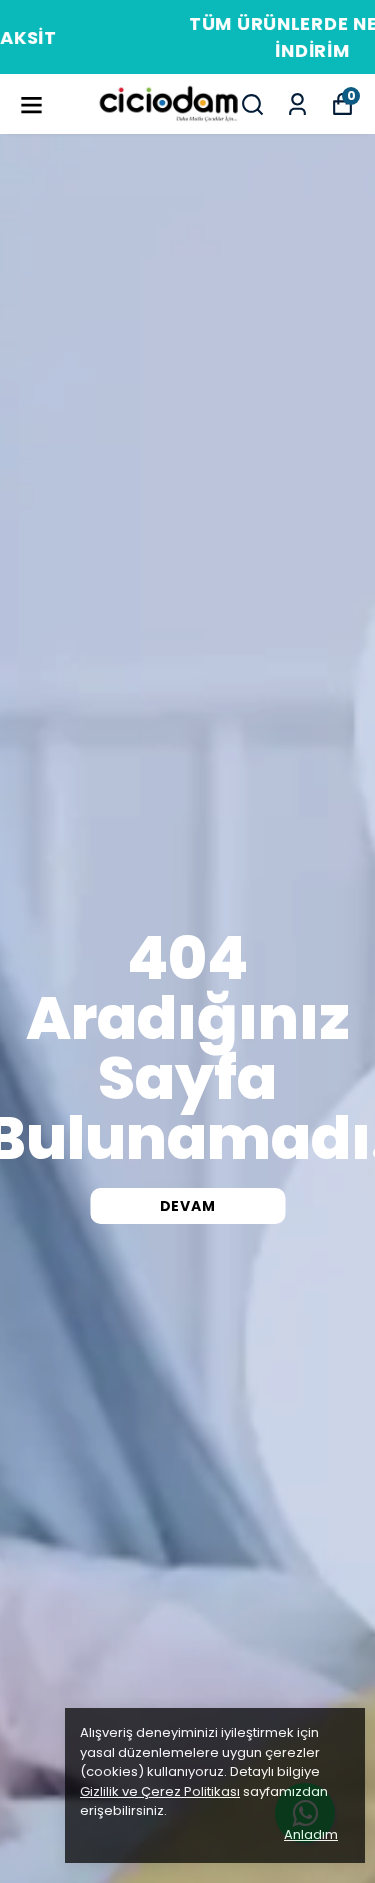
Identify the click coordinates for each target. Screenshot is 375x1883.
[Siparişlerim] (297, 104)
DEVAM (188, 1206)
